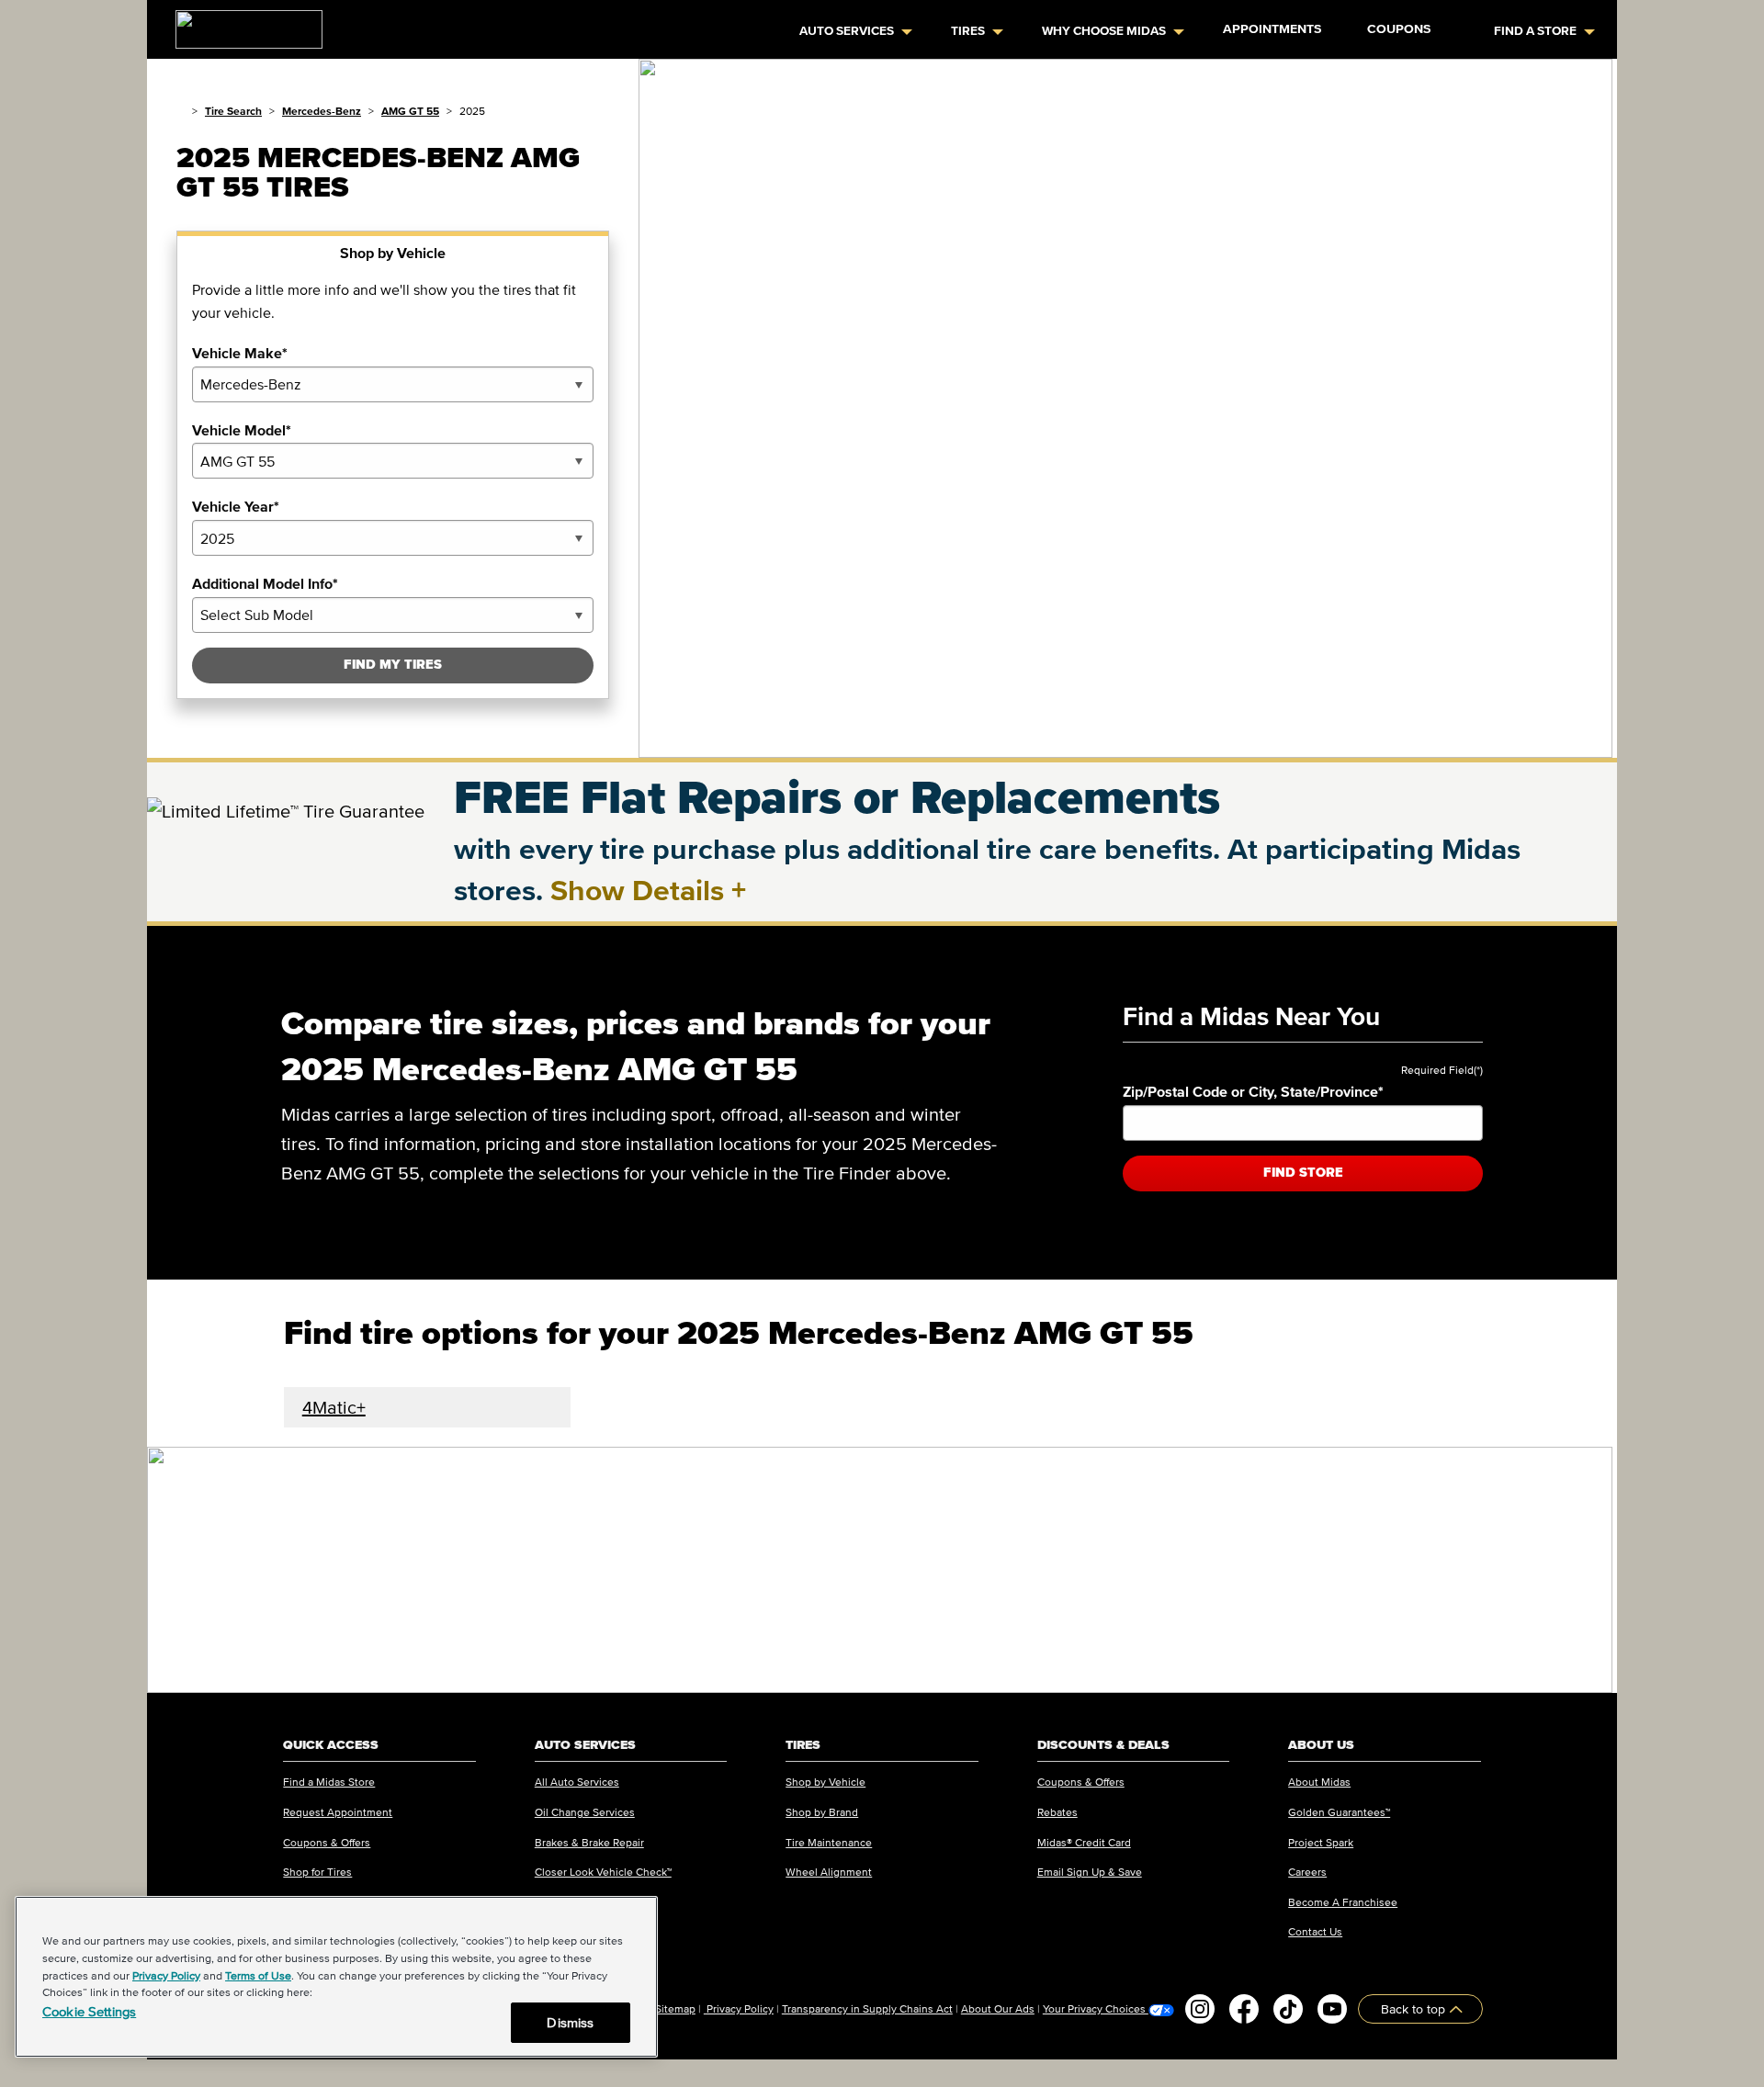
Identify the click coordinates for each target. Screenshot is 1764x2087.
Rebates (1057, 1812)
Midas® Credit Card (1084, 1842)
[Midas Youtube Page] (1332, 2009)
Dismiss (570, 2022)
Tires (968, 31)
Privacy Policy (739, 2008)
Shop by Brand (822, 1812)
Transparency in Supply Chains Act (867, 2008)
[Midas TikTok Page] (1288, 2009)
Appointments (1272, 29)
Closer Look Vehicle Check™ (603, 1872)
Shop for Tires (317, 1872)
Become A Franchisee (1343, 1902)
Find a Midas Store (329, 1782)
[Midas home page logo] (242, 24)
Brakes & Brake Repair (589, 1842)
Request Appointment (338, 1812)
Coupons (1399, 29)
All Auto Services (577, 1782)
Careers (1307, 1872)
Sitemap (675, 2008)
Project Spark (1321, 1842)
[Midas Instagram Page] (1200, 2009)
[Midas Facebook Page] (1244, 2009)
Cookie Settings (89, 2011)
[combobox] (393, 384)
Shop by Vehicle (825, 1782)
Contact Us (1315, 1931)
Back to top (1415, 2008)
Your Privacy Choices (1096, 2009)
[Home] (181, 111)
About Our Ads (998, 2008)
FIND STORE (1303, 1173)
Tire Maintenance (829, 1842)
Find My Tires (393, 665)
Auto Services (847, 31)
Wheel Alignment (829, 1872)
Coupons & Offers (327, 1842)
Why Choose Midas (1104, 31)
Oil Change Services (585, 1812)
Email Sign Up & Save (1090, 1872)
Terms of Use (258, 1975)
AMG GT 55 (410, 111)
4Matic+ (334, 1407)
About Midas (1319, 1782)
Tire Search (233, 111)
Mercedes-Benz (322, 111)
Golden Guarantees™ (1339, 1812)
